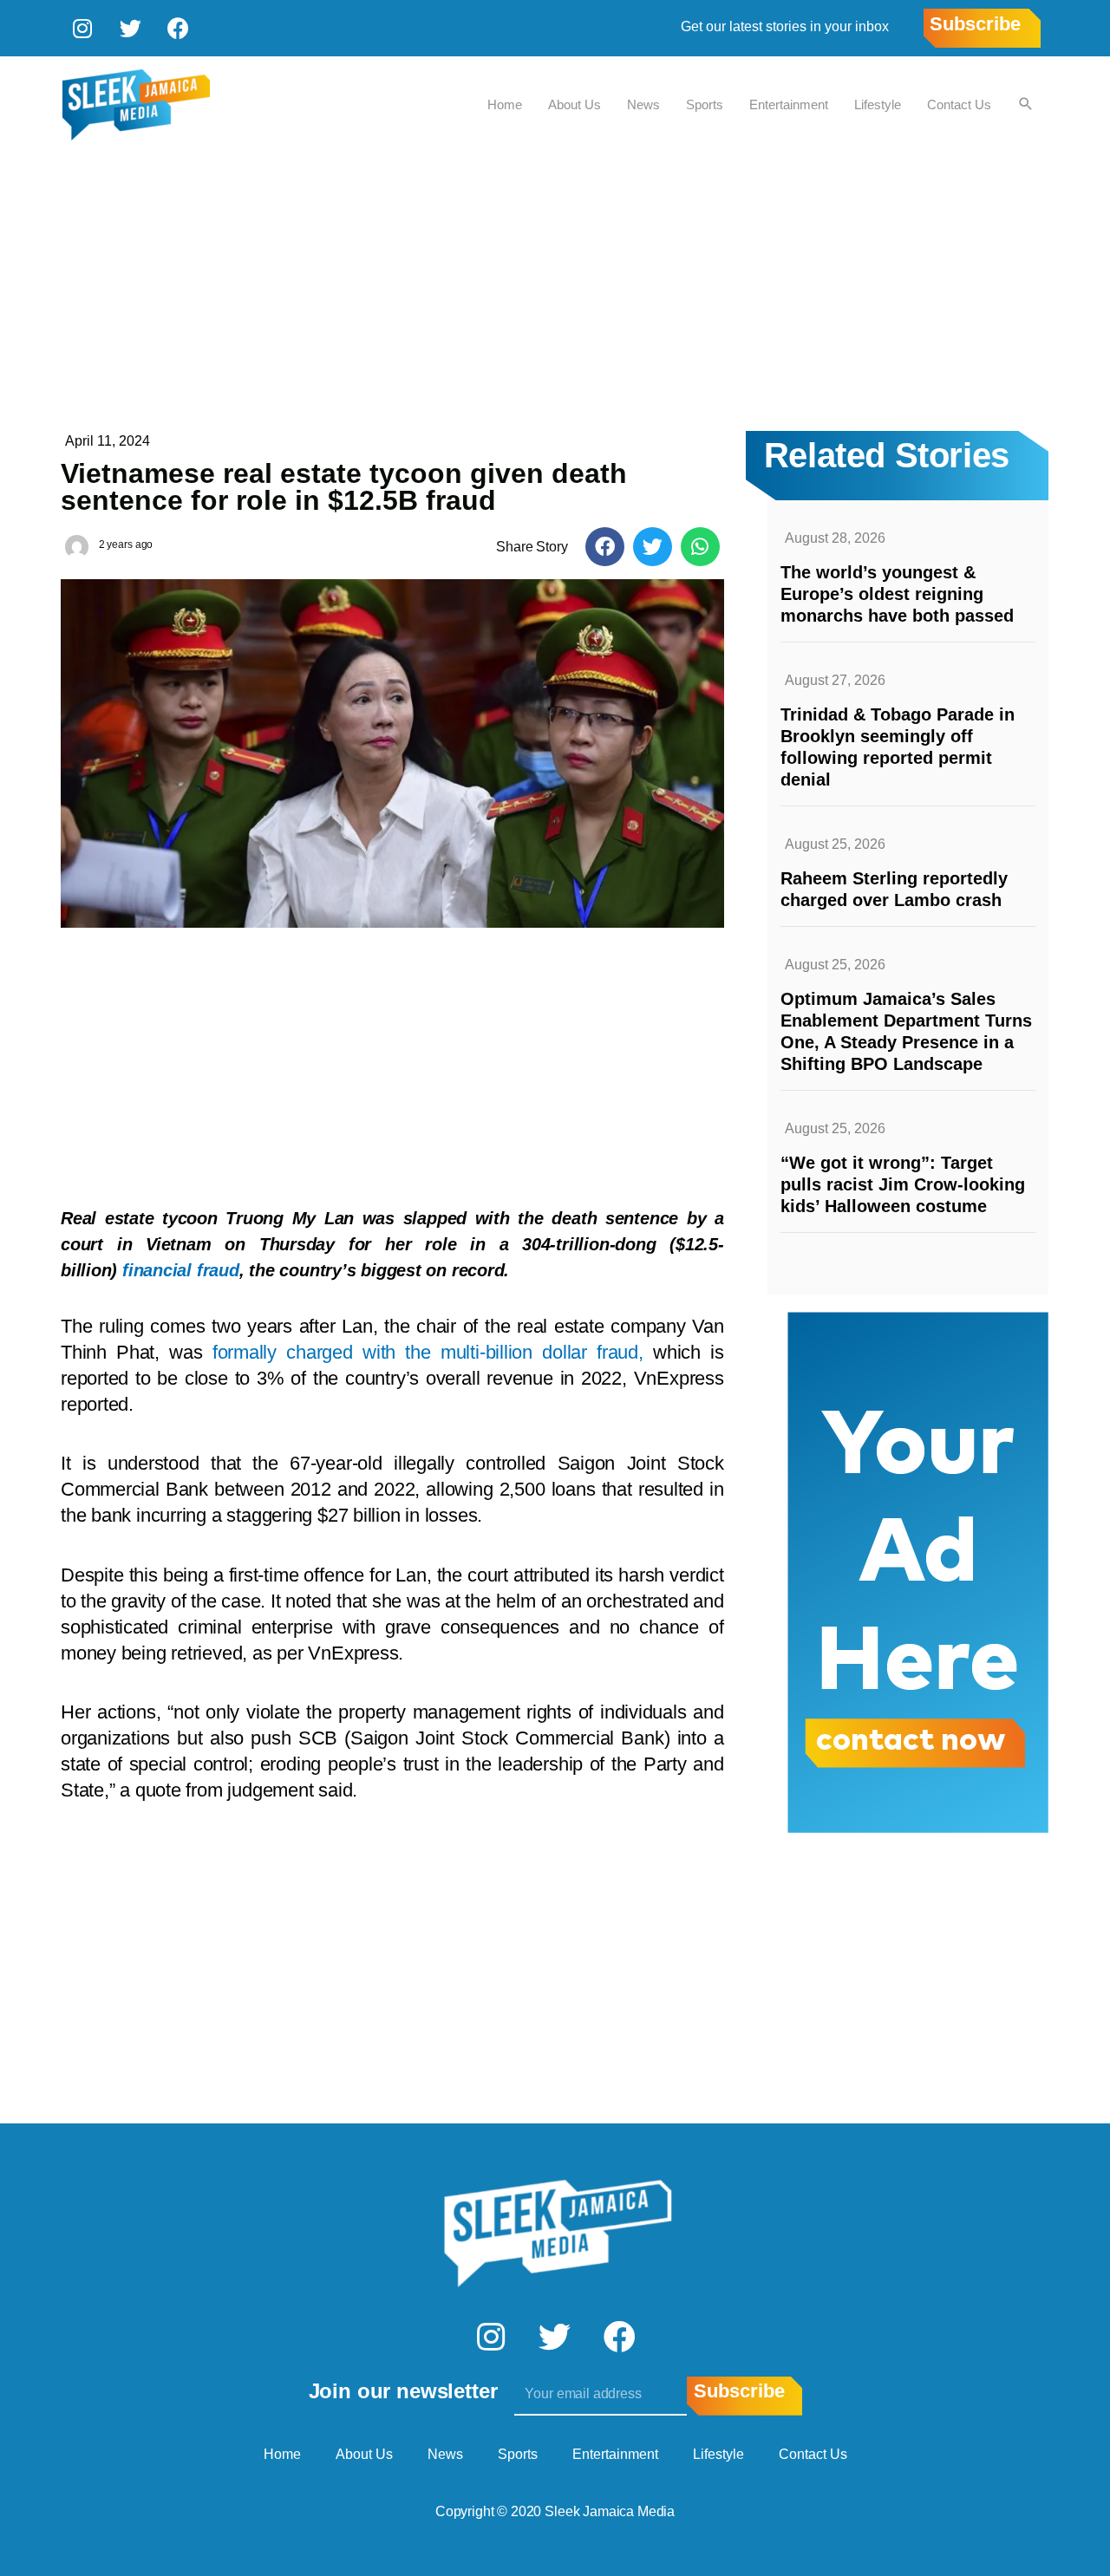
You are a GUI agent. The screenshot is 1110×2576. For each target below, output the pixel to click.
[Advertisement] (555, 284)
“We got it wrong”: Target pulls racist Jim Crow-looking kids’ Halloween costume (903, 1184)
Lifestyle (878, 104)
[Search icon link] (1026, 105)
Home (505, 104)
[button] (605, 547)
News (643, 104)
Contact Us (959, 104)
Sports (705, 104)
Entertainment (789, 104)
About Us (575, 104)
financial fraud (181, 1270)
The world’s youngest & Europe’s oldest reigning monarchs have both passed (897, 594)
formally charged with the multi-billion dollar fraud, (428, 1352)
